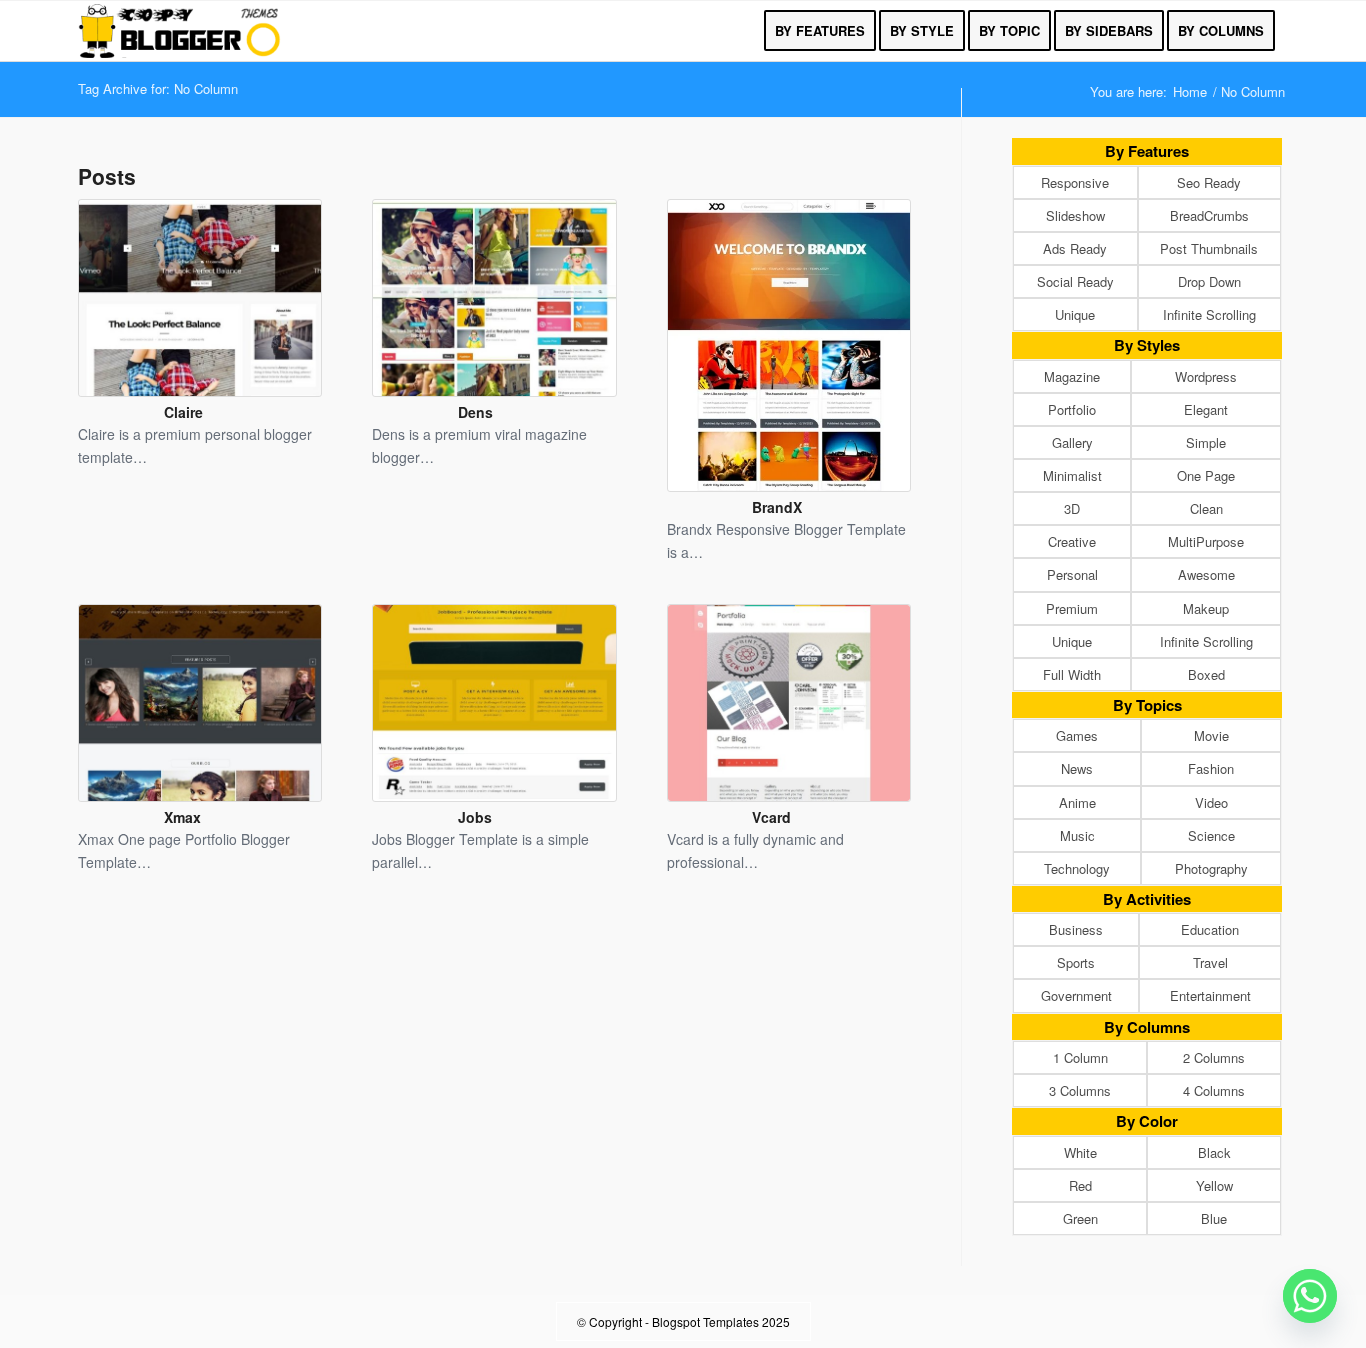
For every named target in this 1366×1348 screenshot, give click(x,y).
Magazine (1072, 376)
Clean (1206, 508)
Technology (1077, 868)
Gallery (1072, 442)
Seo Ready (1209, 182)
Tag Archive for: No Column (158, 88)
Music (1077, 835)
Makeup (1206, 608)
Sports (1076, 962)
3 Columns (1080, 1090)
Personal (1072, 574)
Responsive (1075, 182)
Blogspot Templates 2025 (721, 1321)
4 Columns (1214, 1090)
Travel (1210, 962)
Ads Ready (1075, 248)
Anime (1077, 802)
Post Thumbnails (1209, 248)
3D (1072, 508)
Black (1214, 1152)
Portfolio (1072, 409)
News (1077, 768)
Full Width (1072, 674)
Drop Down (1209, 281)
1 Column (1080, 1057)
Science (1211, 835)
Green (1080, 1218)
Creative (1072, 541)
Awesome (1206, 574)
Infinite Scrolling (1209, 314)
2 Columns (1214, 1057)
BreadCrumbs (1209, 215)
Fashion (1211, 768)
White (1080, 1152)
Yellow (1214, 1185)
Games (1077, 735)
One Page (1206, 475)
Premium (1072, 608)
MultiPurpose (1206, 541)
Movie (1211, 735)
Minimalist (1072, 475)
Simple (1206, 442)
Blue (1214, 1218)
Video (1211, 802)
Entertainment (1210, 995)
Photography (1211, 868)
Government (1076, 995)
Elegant (1206, 409)
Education (1210, 929)
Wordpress (1206, 376)
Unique (1075, 314)
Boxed (1206, 674)
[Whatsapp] (1310, 1296)
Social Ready (1075, 281)
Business (1076, 929)
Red (1080, 1185)
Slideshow (1075, 215)
